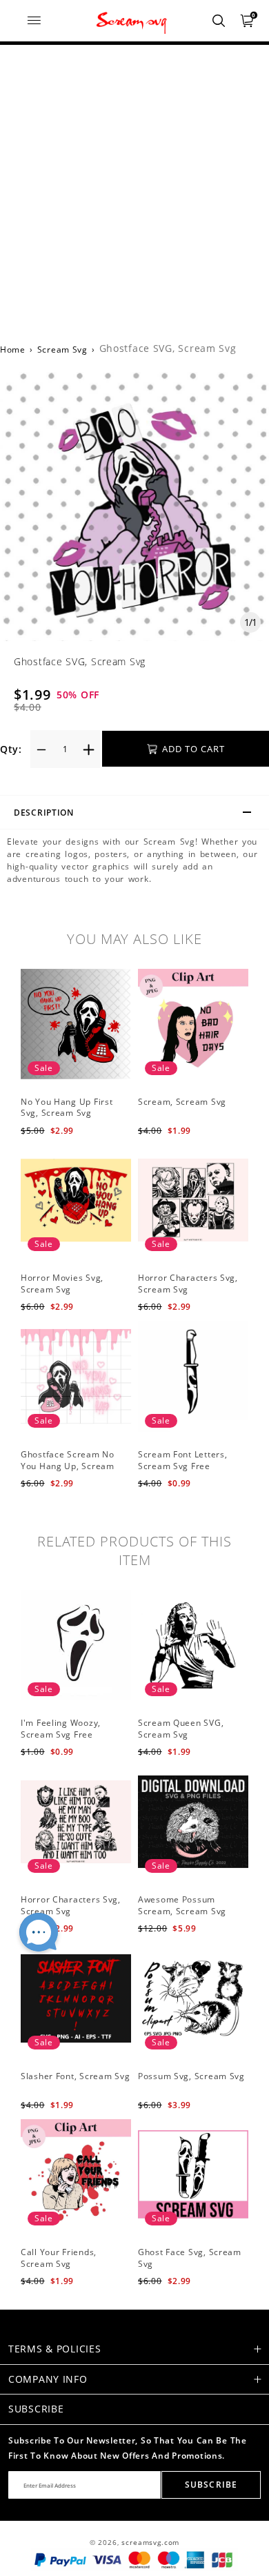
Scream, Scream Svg (182, 1102)
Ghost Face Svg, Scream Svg (190, 2258)
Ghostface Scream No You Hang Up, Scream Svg (68, 1466)
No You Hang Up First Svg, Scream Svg (67, 1108)
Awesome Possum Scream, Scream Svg (182, 1905)
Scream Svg (62, 350)
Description (44, 813)
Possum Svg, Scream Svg (191, 2076)
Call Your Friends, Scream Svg (59, 2258)
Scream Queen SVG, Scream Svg (181, 1729)
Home (13, 350)
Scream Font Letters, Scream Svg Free (182, 1460)
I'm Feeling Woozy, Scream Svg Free (61, 1729)
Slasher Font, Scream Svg (75, 2076)
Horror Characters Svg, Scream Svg (188, 1284)
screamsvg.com (150, 2543)
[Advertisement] (134, 186)
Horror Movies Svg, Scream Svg (62, 1284)
